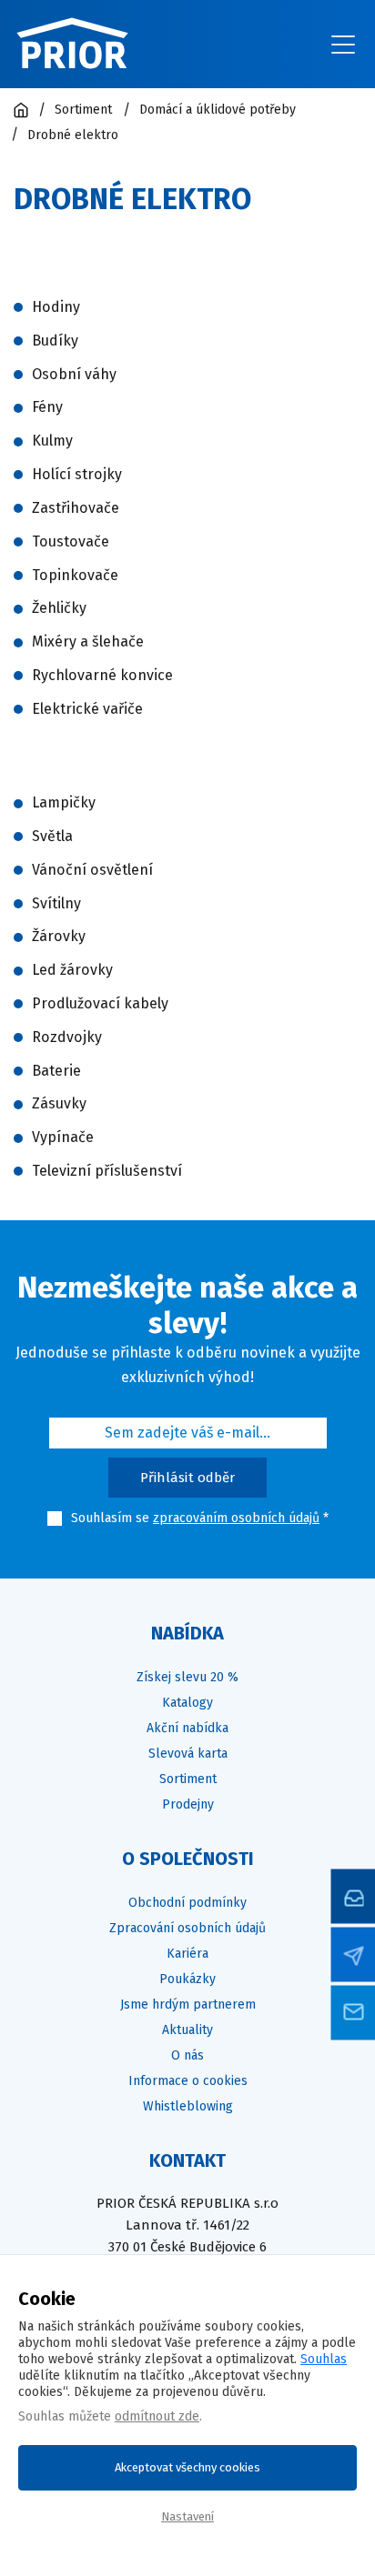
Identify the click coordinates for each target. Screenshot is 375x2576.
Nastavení (187, 2516)
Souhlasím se (110, 1518)
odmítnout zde (157, 2416)
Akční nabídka (187, 1728)
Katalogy (187, 1703)
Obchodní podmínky (187, 1903)
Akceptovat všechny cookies (187, 2467)
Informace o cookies (188, 2081)
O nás (187, 2055)
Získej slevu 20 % (187, 1677)
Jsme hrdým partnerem (188, 2005)
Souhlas (324, 2359)
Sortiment (188, 1779)
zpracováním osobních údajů (236, 1518)
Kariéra (187, 1954)
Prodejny (188, 1804)
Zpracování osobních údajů (187, 1928)
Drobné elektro (73, 135)
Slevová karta (188, 1754)
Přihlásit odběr (188, 1478)
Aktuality (187, 2030)
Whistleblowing (188, 2106)
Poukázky (187, 1979)
